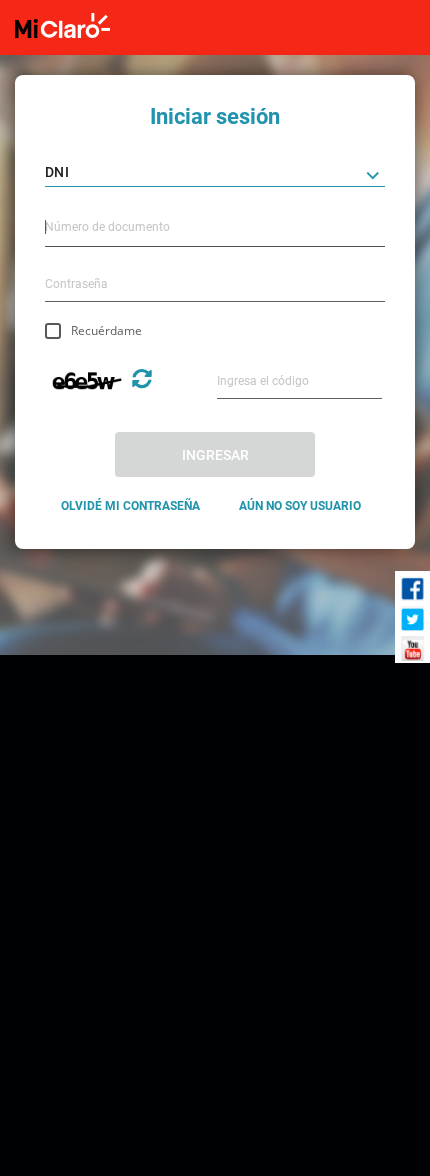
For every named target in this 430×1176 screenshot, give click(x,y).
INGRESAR (215, 455)
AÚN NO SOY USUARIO (300, 506)
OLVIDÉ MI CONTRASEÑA (130, 506)
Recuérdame (106, 330)
